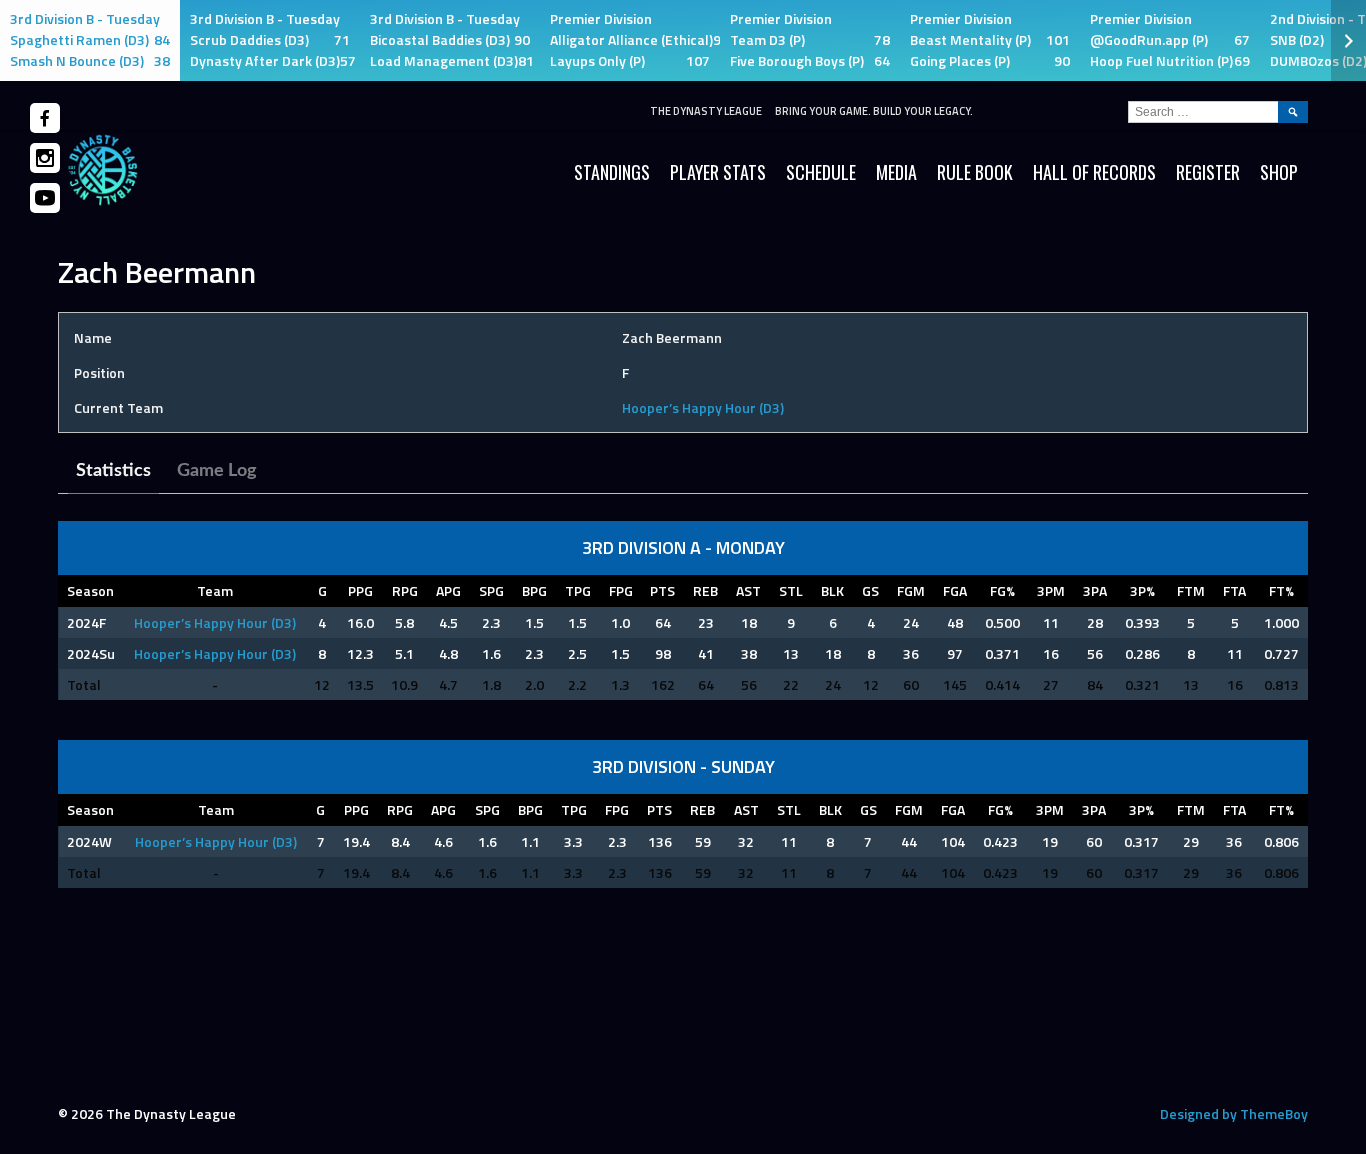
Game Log (217, 471)
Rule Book (975, 172)
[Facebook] (45, 118)
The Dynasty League (706, 111)
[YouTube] (45, 198)
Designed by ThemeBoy (1234, 1113)
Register (1208, 172)
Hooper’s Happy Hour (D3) (703, 407)
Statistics (113, 471)
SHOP (1279, 172)
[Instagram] (45, 158)
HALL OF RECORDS (1094, 172)
